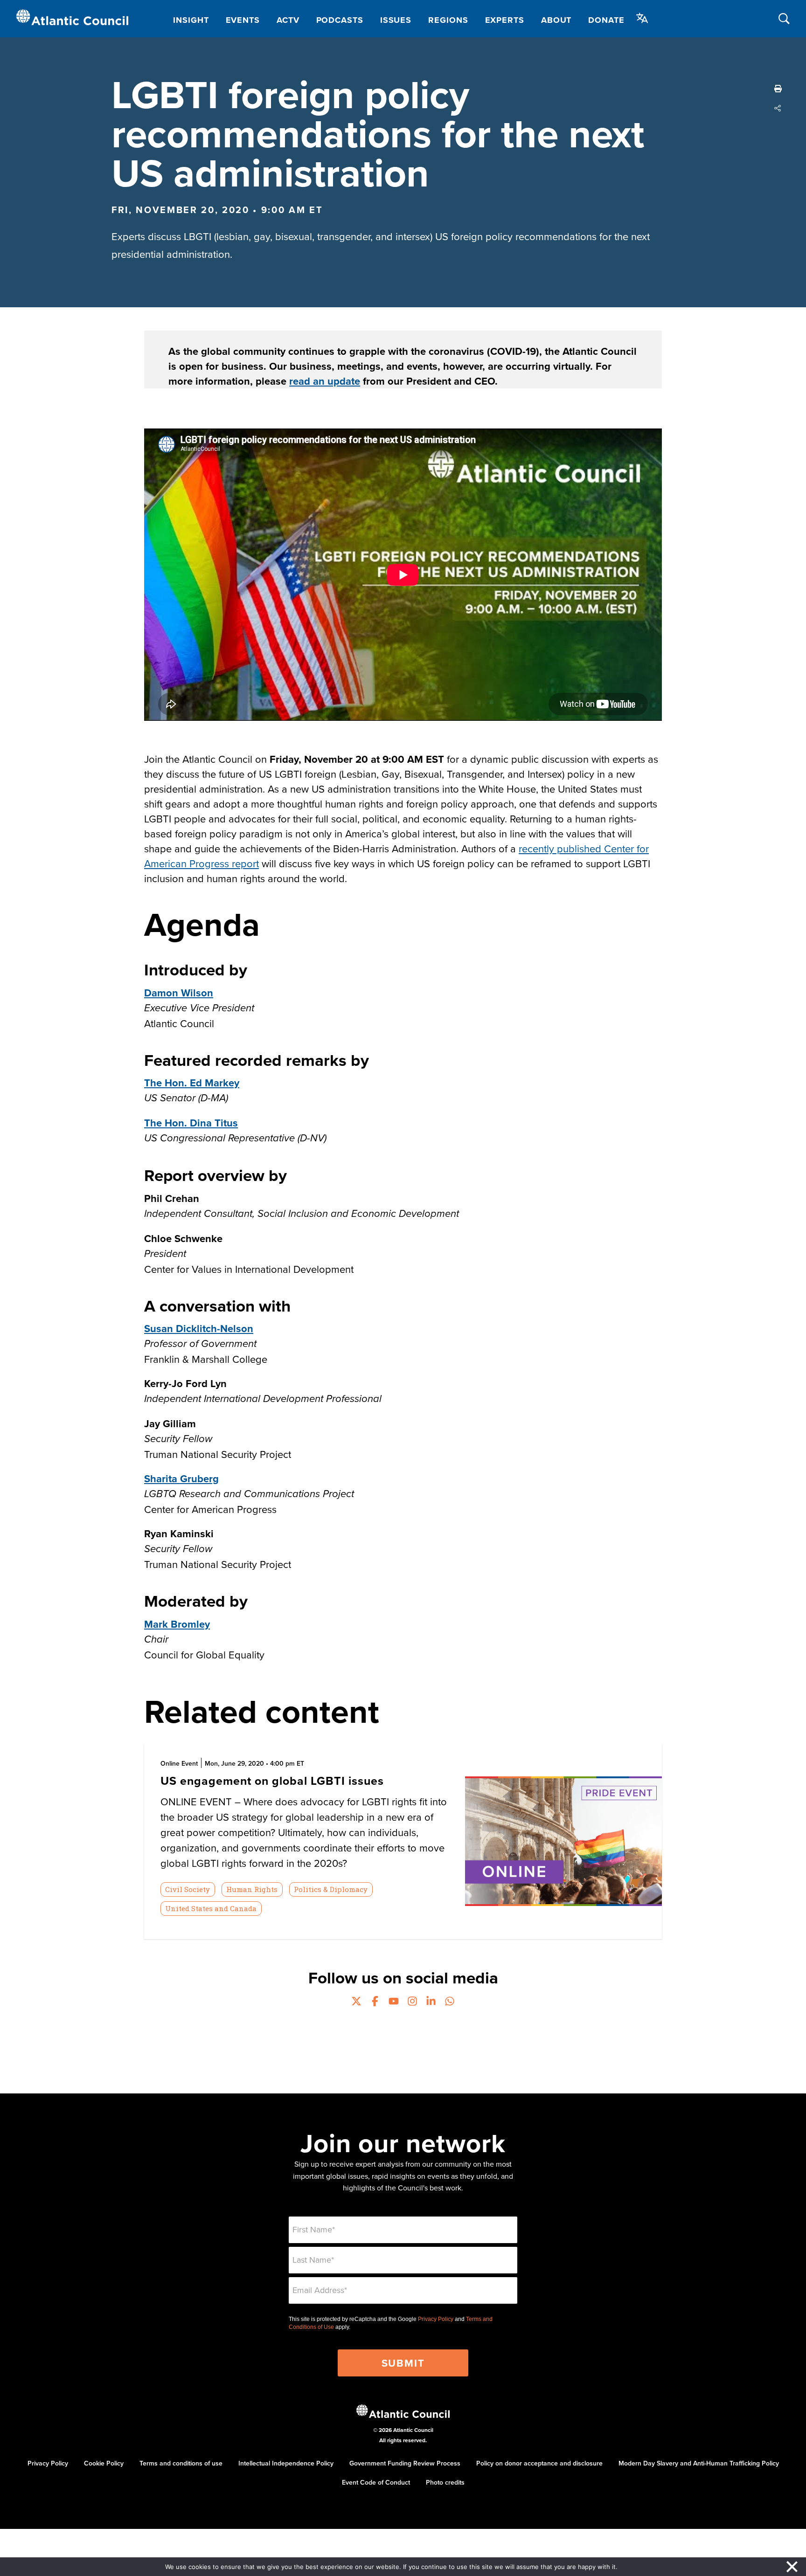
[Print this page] (778, 89)
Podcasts (340, 20)
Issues (396, 20)
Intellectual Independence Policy (286, 2463)
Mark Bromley (177, 1624)
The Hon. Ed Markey (192, 1083)
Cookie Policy (104, 2463)
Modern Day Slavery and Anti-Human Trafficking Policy (699, 2463)
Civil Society (188, 1889)
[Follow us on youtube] (394, 2002)
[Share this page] (778, 108)
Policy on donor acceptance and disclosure (539, 2463)
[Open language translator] (642, 18)
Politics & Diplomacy (331, 1889)
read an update (325, 381)
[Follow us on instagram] (412, 2002)
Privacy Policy (436, 2319)
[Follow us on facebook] (375, 2002)
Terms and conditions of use (181, 2463)
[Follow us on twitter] (356, 2002)
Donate (606, 20)
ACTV (288, 20)
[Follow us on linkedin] (431, 2002)
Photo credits (445, 2482)
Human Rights (252, 1889)
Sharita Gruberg (181, 1478)
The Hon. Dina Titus (191, 1123)
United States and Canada (211, 1908)
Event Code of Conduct (376, 2482)
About (556, 20)
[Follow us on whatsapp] (450, 2002)
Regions (448, 20)
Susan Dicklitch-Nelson (199, 1328)
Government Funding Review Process (405, 2463)
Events (243, 20)
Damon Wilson (179, 993)
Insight (191, 20)
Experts (505, 20)
